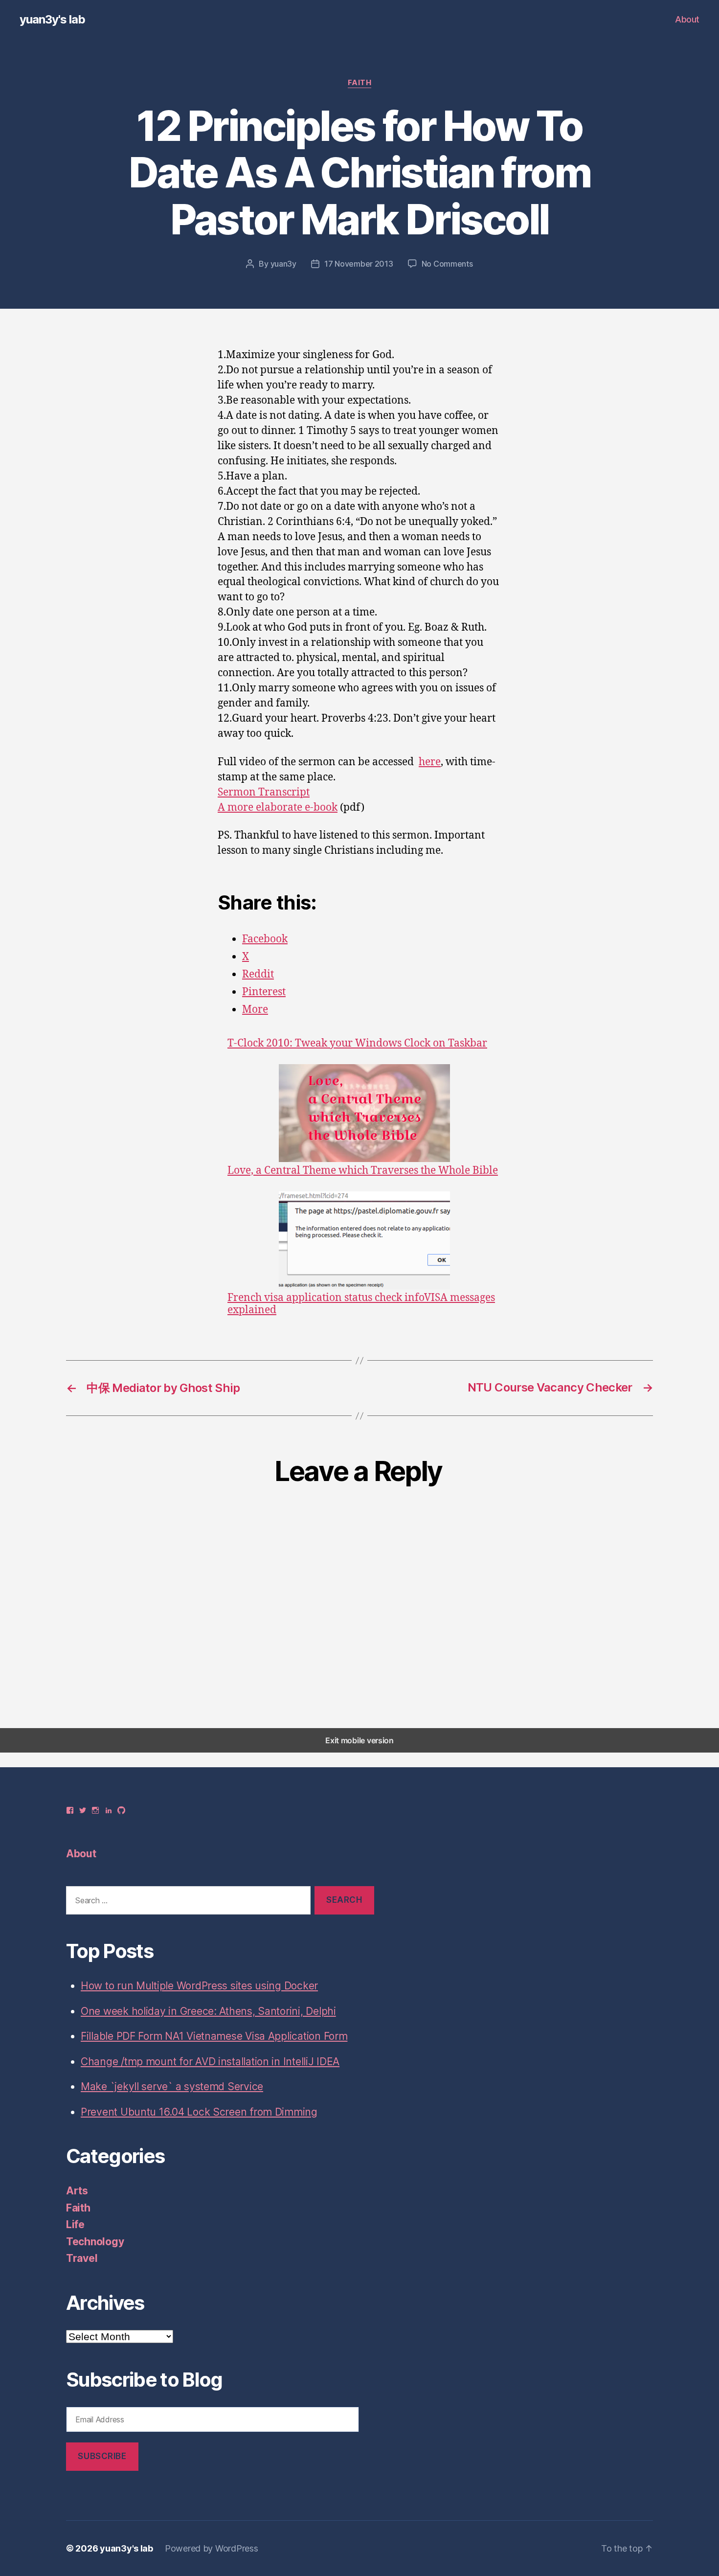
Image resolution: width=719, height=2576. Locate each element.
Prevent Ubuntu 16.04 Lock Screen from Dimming (199, 2112)
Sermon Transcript (264, 792)
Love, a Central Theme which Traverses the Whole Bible (363, 1170)
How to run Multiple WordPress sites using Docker (199, 1986)
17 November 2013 (359, 264)
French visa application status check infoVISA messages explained (361, 1304)
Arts (77, 2191)
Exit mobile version (359, 1740)
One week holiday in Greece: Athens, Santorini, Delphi (208, 2011)
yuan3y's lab (52, 20)
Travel (82, 2258)
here (430, 762)
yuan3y (283, 264)
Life (75, 2224)
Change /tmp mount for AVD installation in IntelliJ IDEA (210, 2062)
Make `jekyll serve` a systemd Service (172, 2086)
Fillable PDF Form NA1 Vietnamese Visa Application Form (214, 2036)
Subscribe (102, 2456)
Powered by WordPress (212, 2548)
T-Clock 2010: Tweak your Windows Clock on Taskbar (357, 1043)
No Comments (447, 264)
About (687, 19)
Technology (95, 2242)
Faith (360, 83)
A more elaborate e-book (278, 808)
